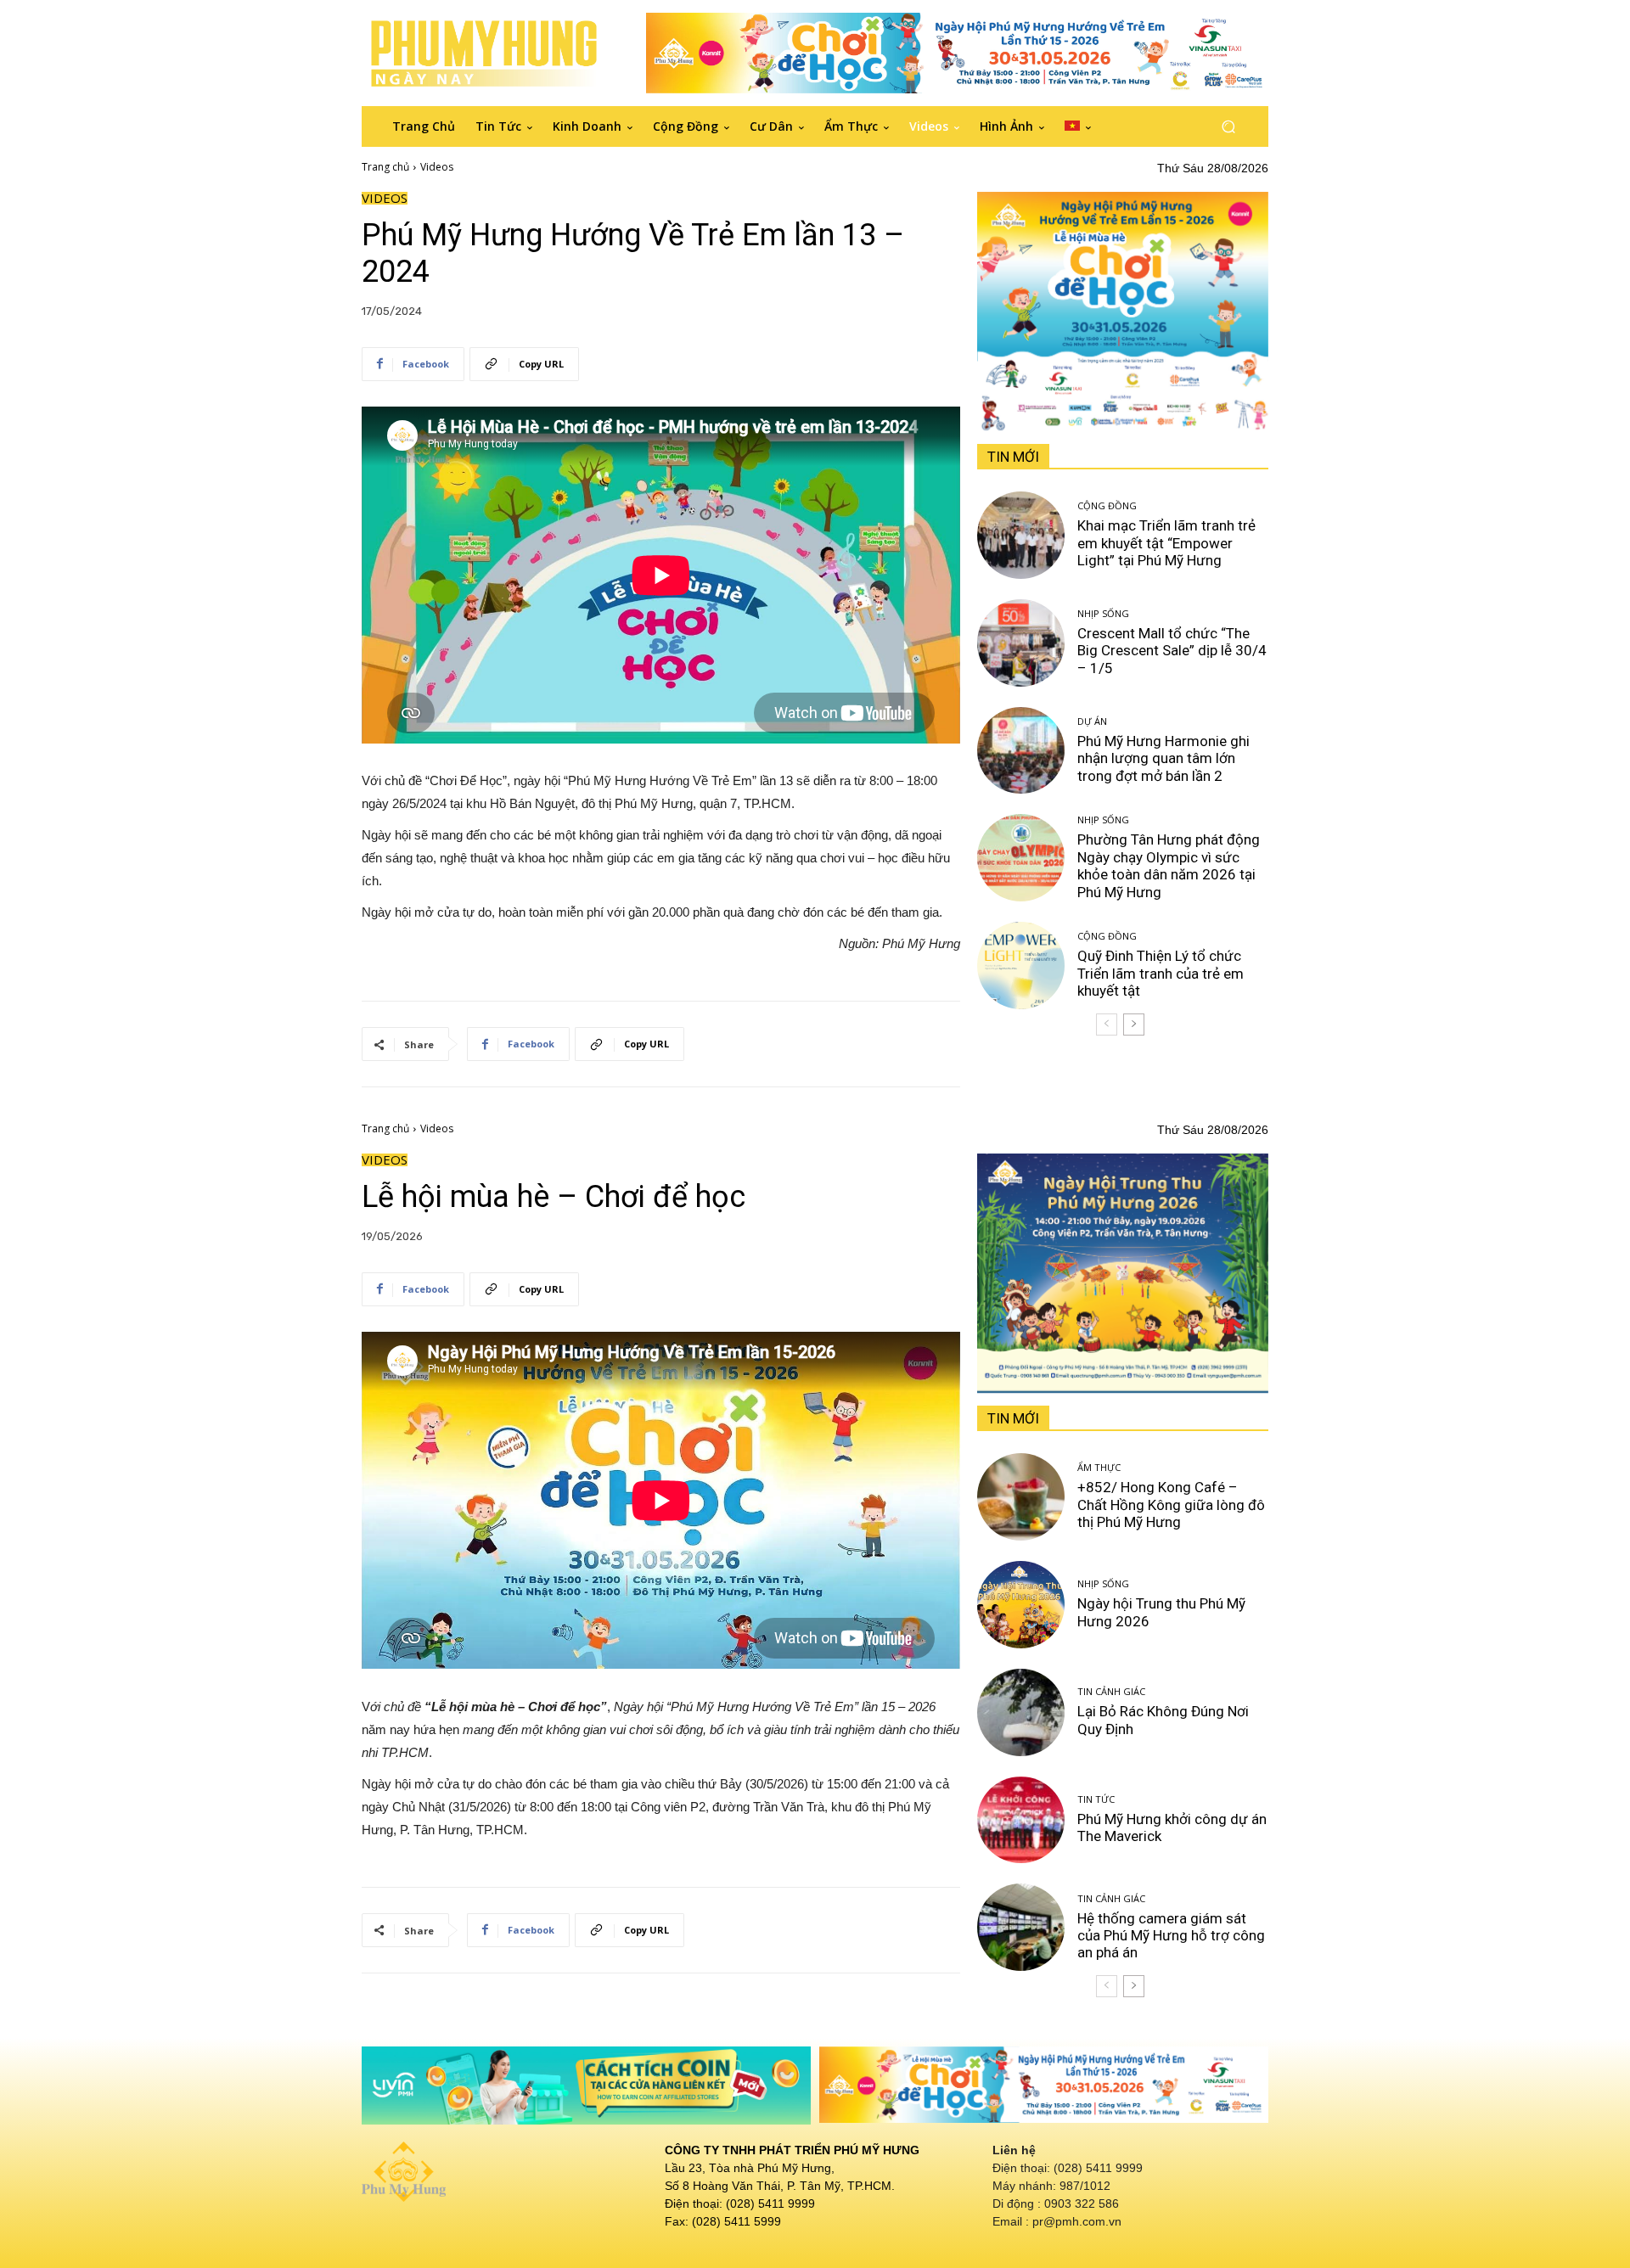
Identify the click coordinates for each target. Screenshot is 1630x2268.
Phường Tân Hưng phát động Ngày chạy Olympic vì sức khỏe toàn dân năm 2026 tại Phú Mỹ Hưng (1169, 865)
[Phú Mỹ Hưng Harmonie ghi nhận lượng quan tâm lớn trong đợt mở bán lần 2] (1021, 751)
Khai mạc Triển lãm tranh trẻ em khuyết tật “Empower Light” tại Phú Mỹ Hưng (1166, 543)
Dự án (1092, 721)
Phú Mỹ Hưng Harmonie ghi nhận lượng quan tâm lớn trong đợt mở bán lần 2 (1163, 758)
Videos (437, 167)
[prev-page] (1107, 1025)
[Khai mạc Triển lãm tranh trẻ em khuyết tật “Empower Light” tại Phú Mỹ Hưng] (1021, 535)
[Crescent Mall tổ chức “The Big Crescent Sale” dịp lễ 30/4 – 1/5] (1021, 643)
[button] (1228, 126)
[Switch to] (1078, 126)
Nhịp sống (1103, 613)
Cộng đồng (1107, 505)
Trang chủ (385, 167)
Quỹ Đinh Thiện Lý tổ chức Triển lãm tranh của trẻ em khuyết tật (1161, 973)
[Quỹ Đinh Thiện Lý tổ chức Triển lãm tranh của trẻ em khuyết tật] (1021, 966)
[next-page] (1134, 1025)
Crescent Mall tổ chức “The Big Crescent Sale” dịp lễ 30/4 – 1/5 (1172, 651)
